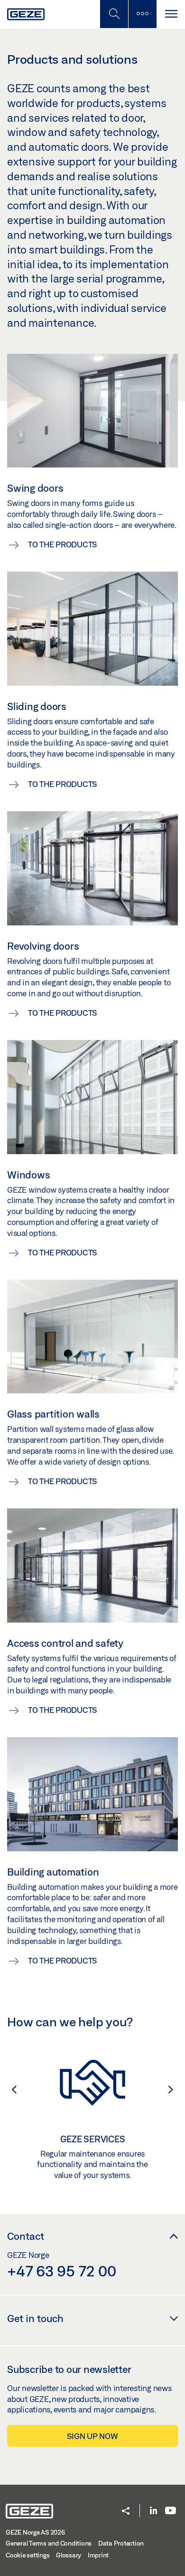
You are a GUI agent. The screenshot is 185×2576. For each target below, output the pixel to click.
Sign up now (92, 2436)
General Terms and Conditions (49, 2543)
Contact (26, 2236)
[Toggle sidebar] (142, 14)
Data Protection (121, 2543)
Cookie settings (28, 2555)
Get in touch (35, 2318)
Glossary (69, 2555)
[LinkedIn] (153, 2511)
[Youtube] (171, 2511)
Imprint (98, 2555)
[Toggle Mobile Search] (114, 14)
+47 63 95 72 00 (61, 2271)
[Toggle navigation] (171, 14)
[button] (9, 2090)
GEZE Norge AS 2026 (35, 2532)
